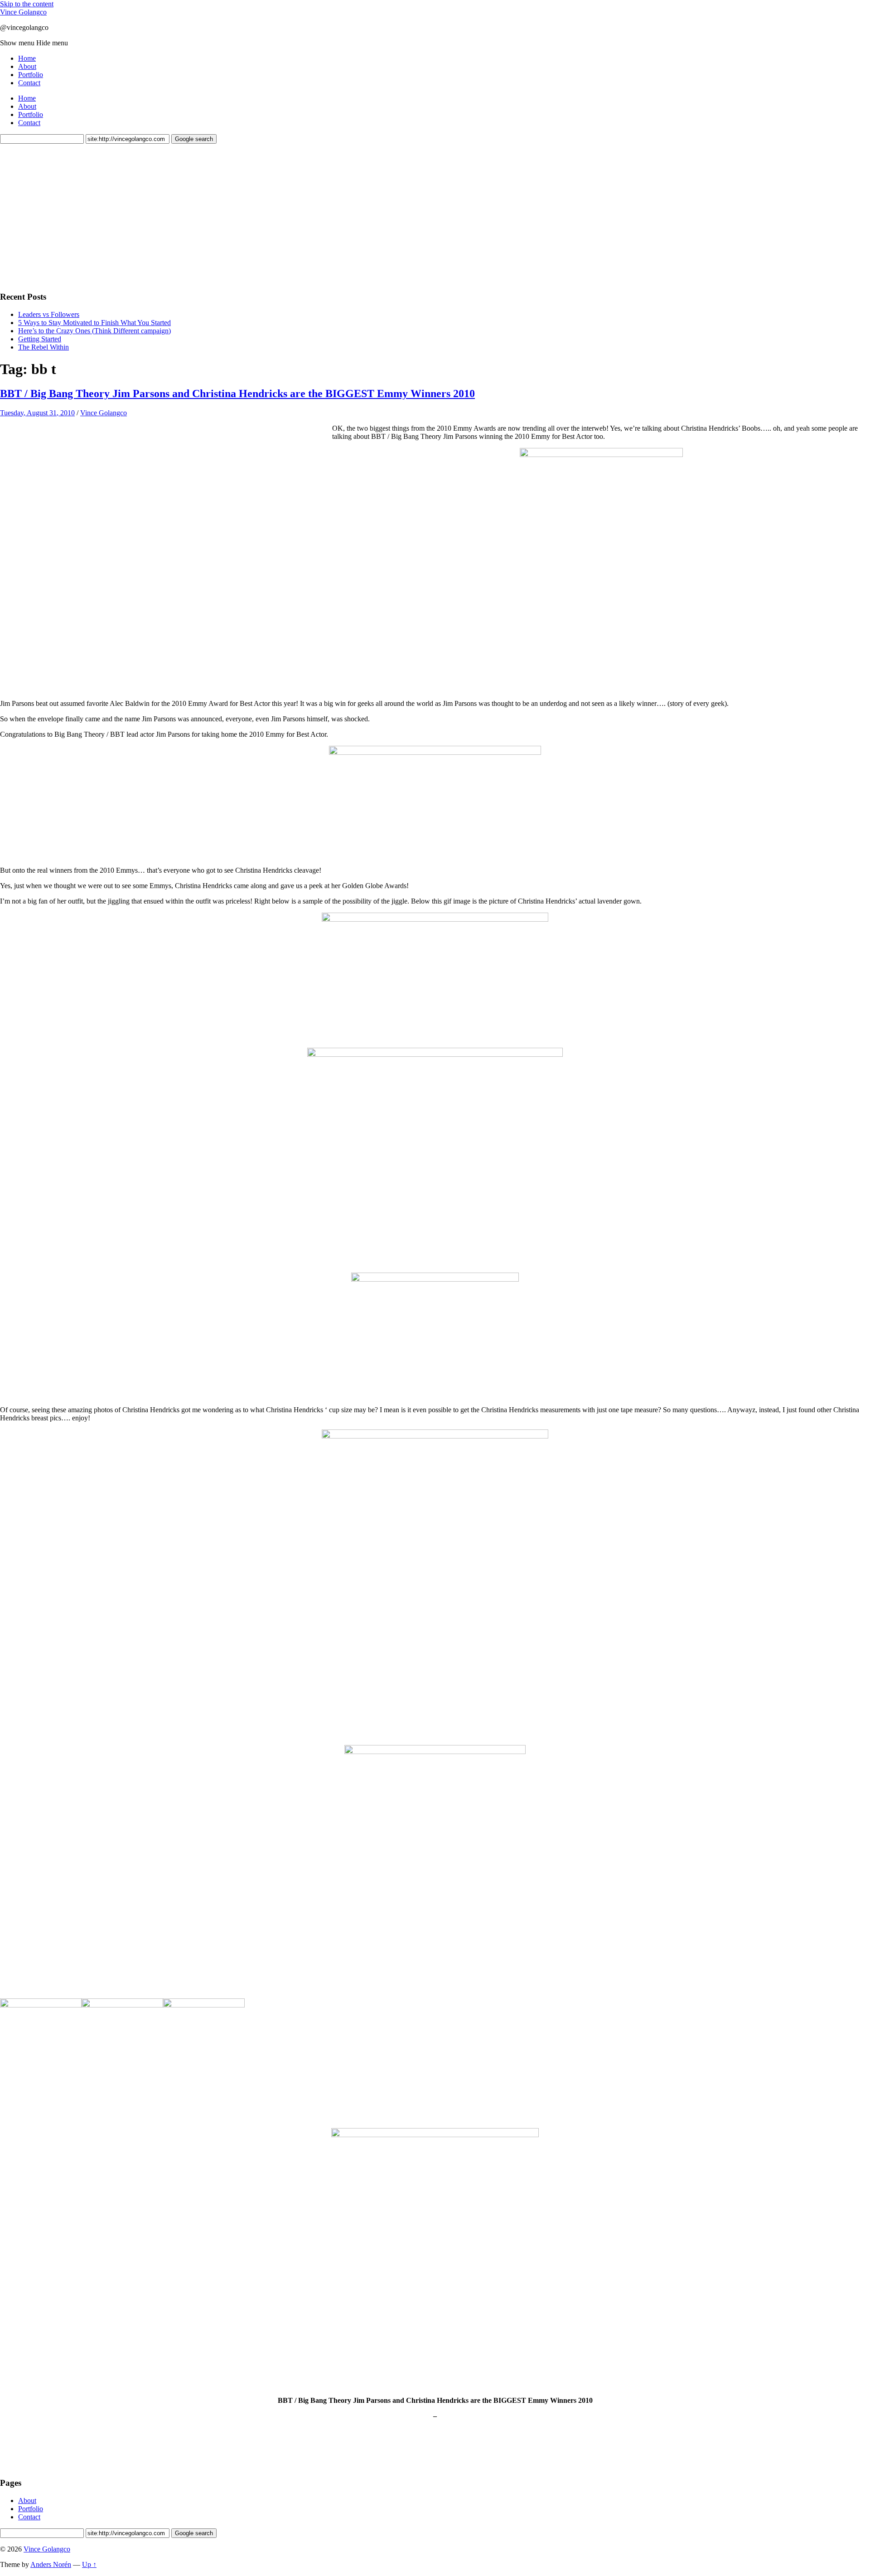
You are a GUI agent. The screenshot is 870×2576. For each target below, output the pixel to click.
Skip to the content (27, 4)
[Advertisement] (68, 216)
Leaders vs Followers (49, 314)
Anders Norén (51, 2564)
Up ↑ (89, 2564)
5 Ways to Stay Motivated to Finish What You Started (94, 323)
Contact (29, 83)
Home (27, 58)
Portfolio (31, 75)
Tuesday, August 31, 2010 (37, 413)
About (27, 66)
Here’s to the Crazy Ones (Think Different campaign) (94, 331)
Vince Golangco (23, 12)
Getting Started (40, 339)
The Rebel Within (43, 347)
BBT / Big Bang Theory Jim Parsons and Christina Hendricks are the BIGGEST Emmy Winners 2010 (237, 394)
